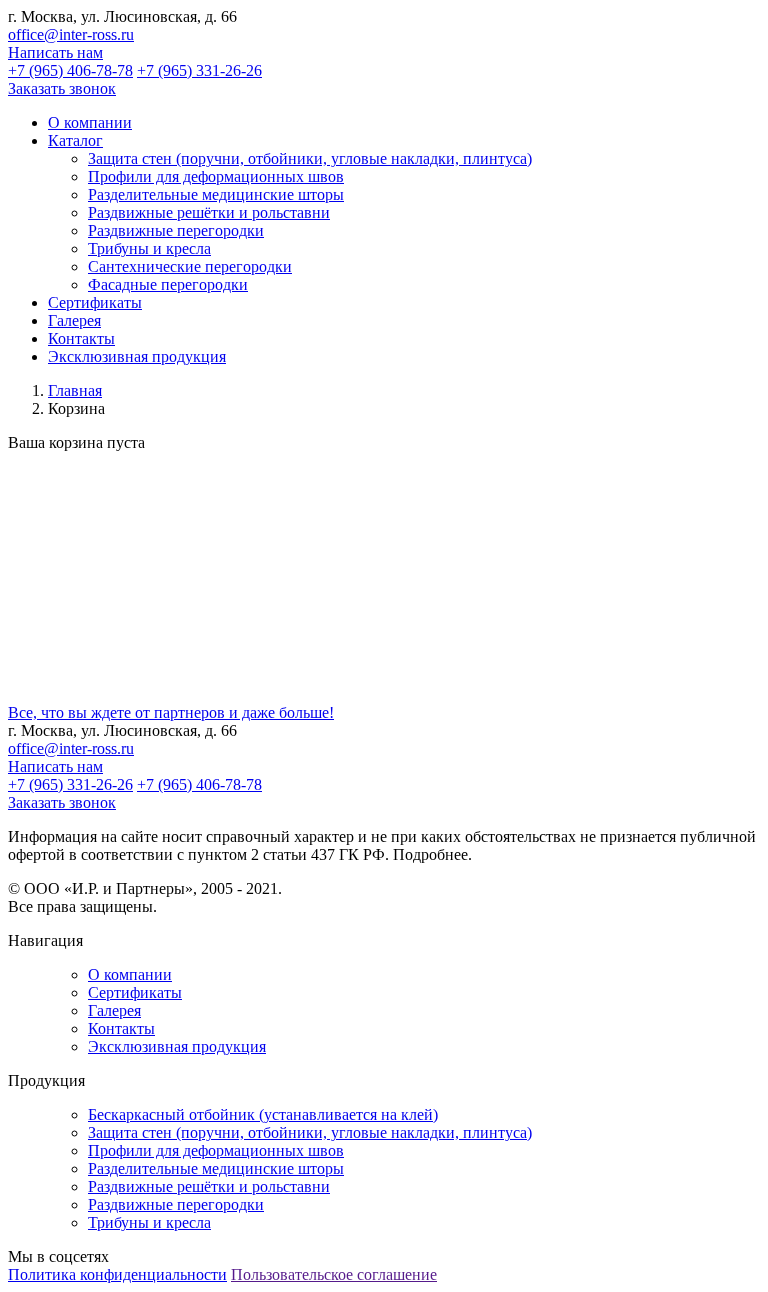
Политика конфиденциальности (117, 1274)
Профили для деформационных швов (216, 176)
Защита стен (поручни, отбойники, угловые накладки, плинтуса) (310, 158)
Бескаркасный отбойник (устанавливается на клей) (263, 1114)
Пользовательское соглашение (334, 1274)
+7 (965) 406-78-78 (70, 70)
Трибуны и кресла (149, 248)
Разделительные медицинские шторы (216, 194)
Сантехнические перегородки (190, 266)
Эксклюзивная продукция (177, 1046)
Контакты (121, 1028)
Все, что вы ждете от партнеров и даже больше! (171, 712)
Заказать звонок (62, 88)
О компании (130, 974)
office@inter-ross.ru (71, 34)
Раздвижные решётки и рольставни (209, 212)
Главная (75, 390)
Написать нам (55, 52)
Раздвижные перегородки (176, 230)
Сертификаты (135, 992)
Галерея (114, 1010)
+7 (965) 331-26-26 (199, 70)
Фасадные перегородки (168, 284)
